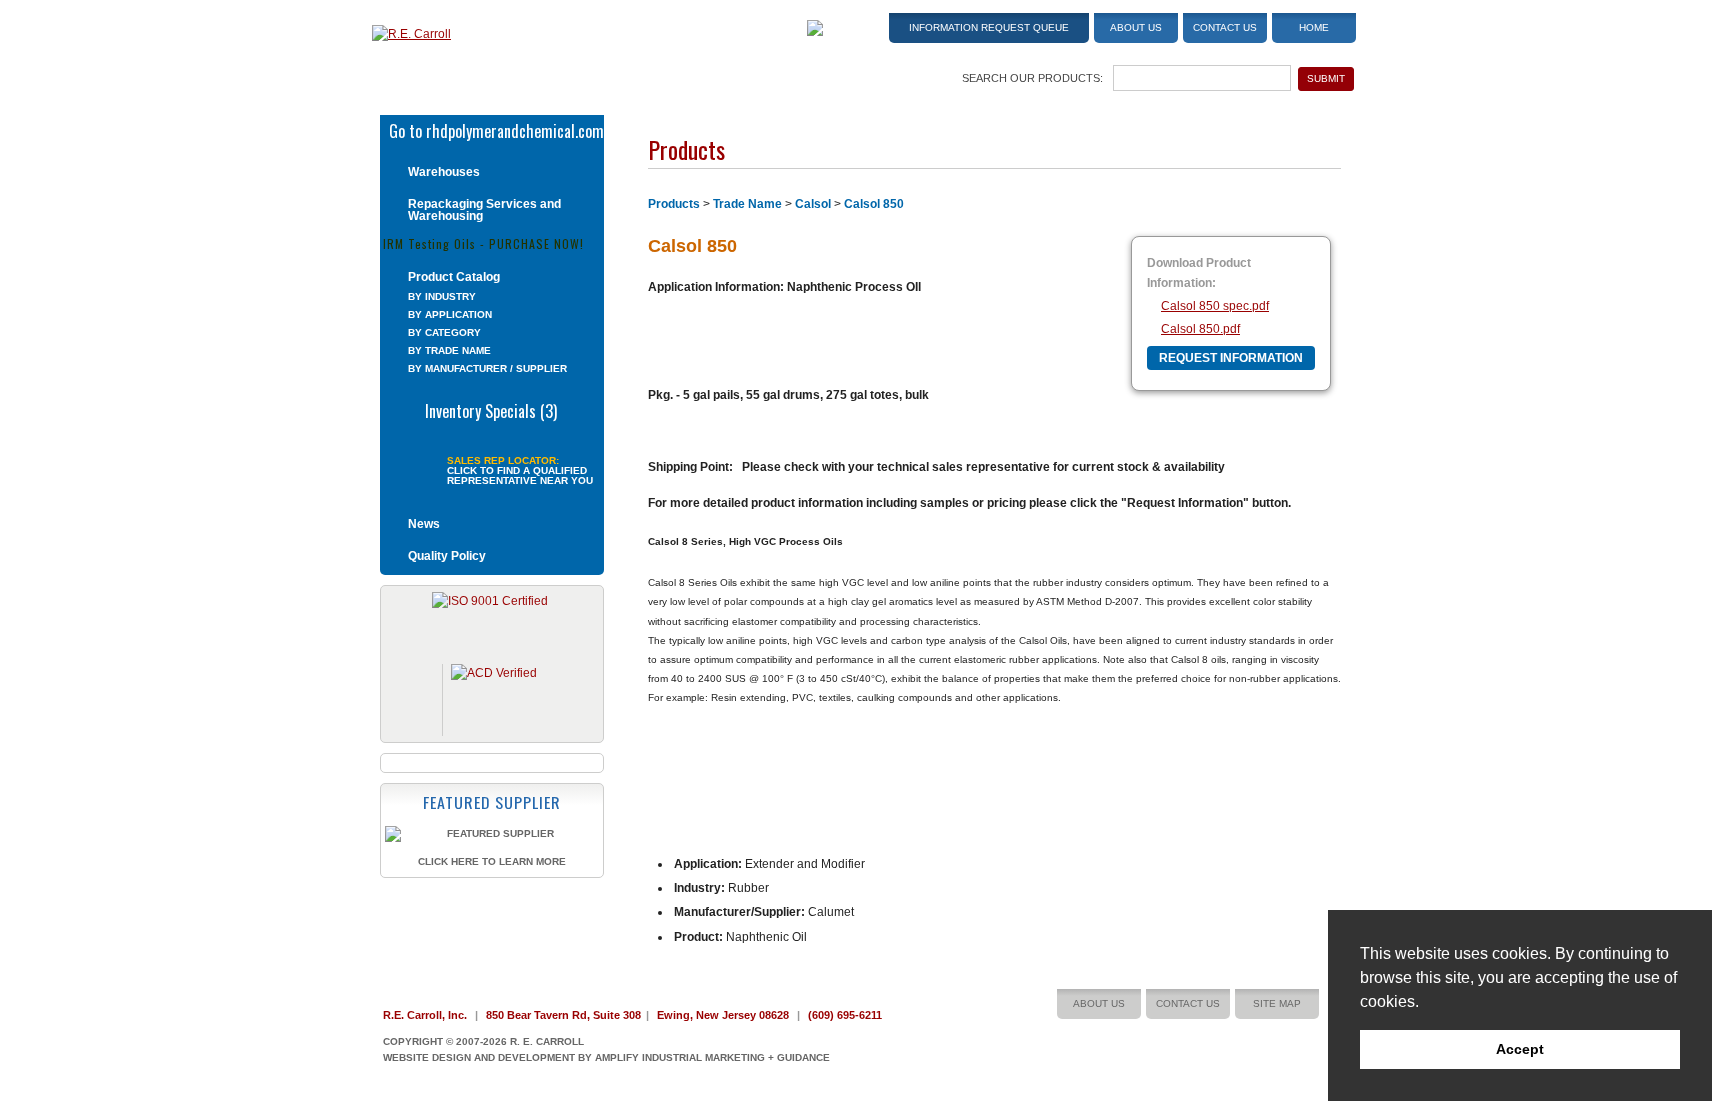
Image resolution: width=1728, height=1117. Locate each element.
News (424, 524)
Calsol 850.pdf (1200, 329)
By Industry (442, 296)
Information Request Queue (989, 27)
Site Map (1277, 1003)
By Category (444, 332)
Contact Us (1225, 27)
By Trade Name (449, 350)
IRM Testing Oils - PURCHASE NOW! (483, 242)
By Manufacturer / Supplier (487, 368)
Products (674, 204)
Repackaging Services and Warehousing (484, 210)
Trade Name (747, 204)
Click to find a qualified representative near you (520, 476)
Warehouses (444, 172)
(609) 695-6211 (845, 1015)
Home (1314, 27)
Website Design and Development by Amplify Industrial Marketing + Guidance (606, 1057)
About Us (1136, 27)
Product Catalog (454, 277)
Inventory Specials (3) (491, 409)
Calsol (813, 204)
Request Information (1231, 358)
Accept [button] (1520, 1049)
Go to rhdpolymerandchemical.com (496, 129)
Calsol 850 (874, 204)
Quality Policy (447, 556)
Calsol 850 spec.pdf (1215, 306)
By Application (450, 314)
